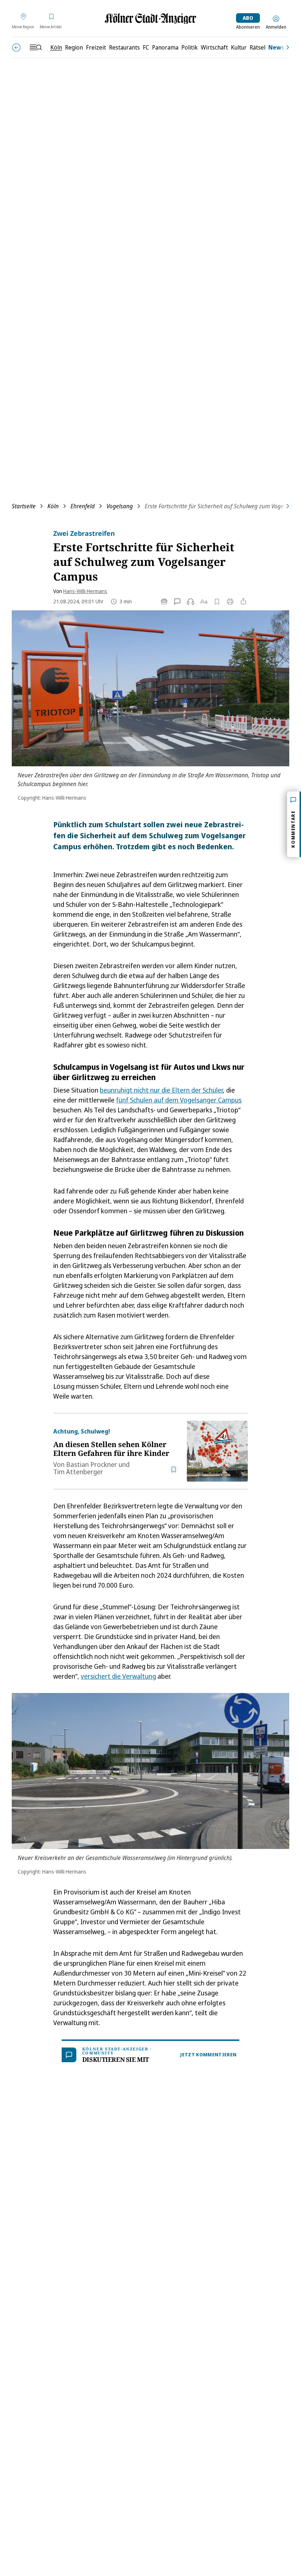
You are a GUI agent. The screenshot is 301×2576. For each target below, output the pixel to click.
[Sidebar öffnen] (36, 47)
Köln (53, 506)
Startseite (24, 506)
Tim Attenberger (78, 1472)
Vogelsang (120, 506)
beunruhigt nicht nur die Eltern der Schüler (161, 1090)
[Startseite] (150, 19)
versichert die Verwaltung (118, 1676)
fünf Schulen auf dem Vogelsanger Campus (179, 1100)
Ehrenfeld (83, 506)
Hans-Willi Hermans (85, 591)
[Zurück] (16, 48)
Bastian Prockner (92, 1464)
